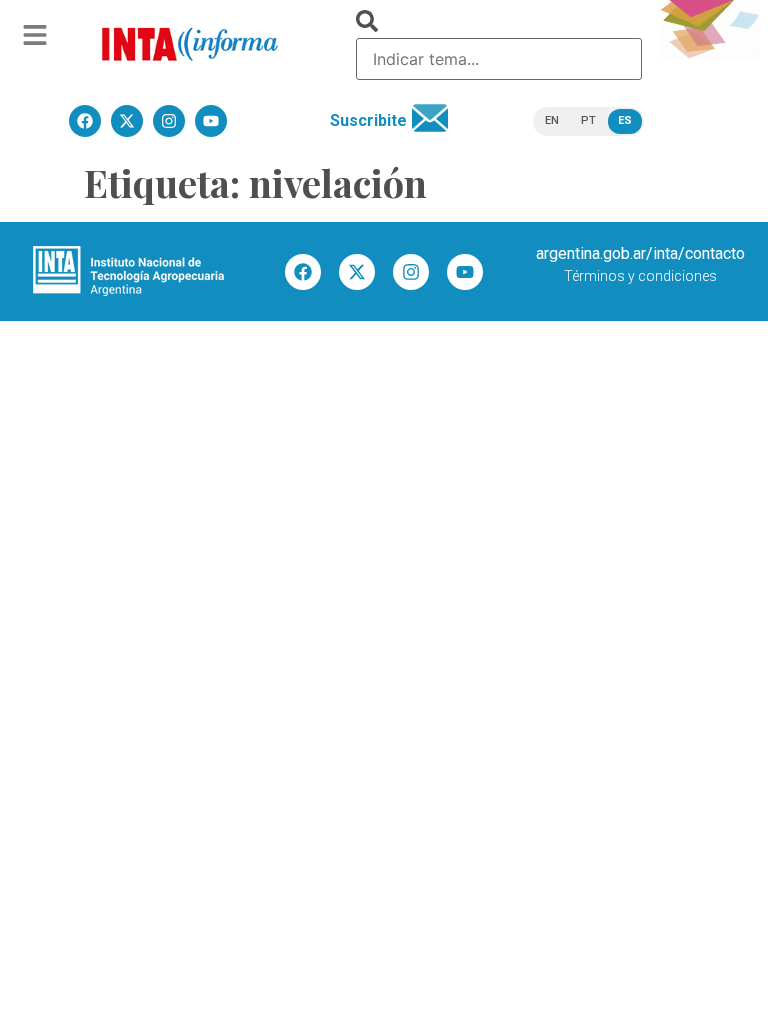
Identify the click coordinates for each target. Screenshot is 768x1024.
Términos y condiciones (640, 276)
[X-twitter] (357, 272)
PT (588, 120)
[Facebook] (303, 272)
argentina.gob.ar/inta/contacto (640, 253)
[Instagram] (411, 272)
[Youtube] (465, 272)
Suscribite (368, 120)
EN (552, 120)
